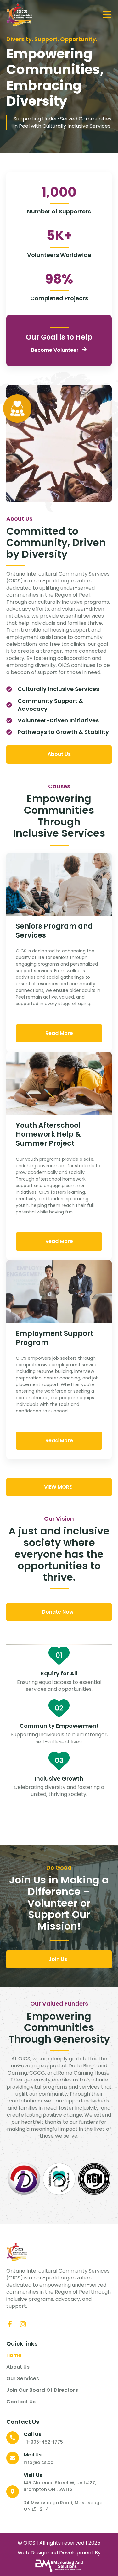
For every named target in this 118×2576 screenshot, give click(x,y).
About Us (18, 2367)
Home (14, 2355)
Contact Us (21, 2402)
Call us (32, 2434)
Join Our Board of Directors (42, 2390)
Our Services (23, 2379)
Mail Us (33, 2455)
